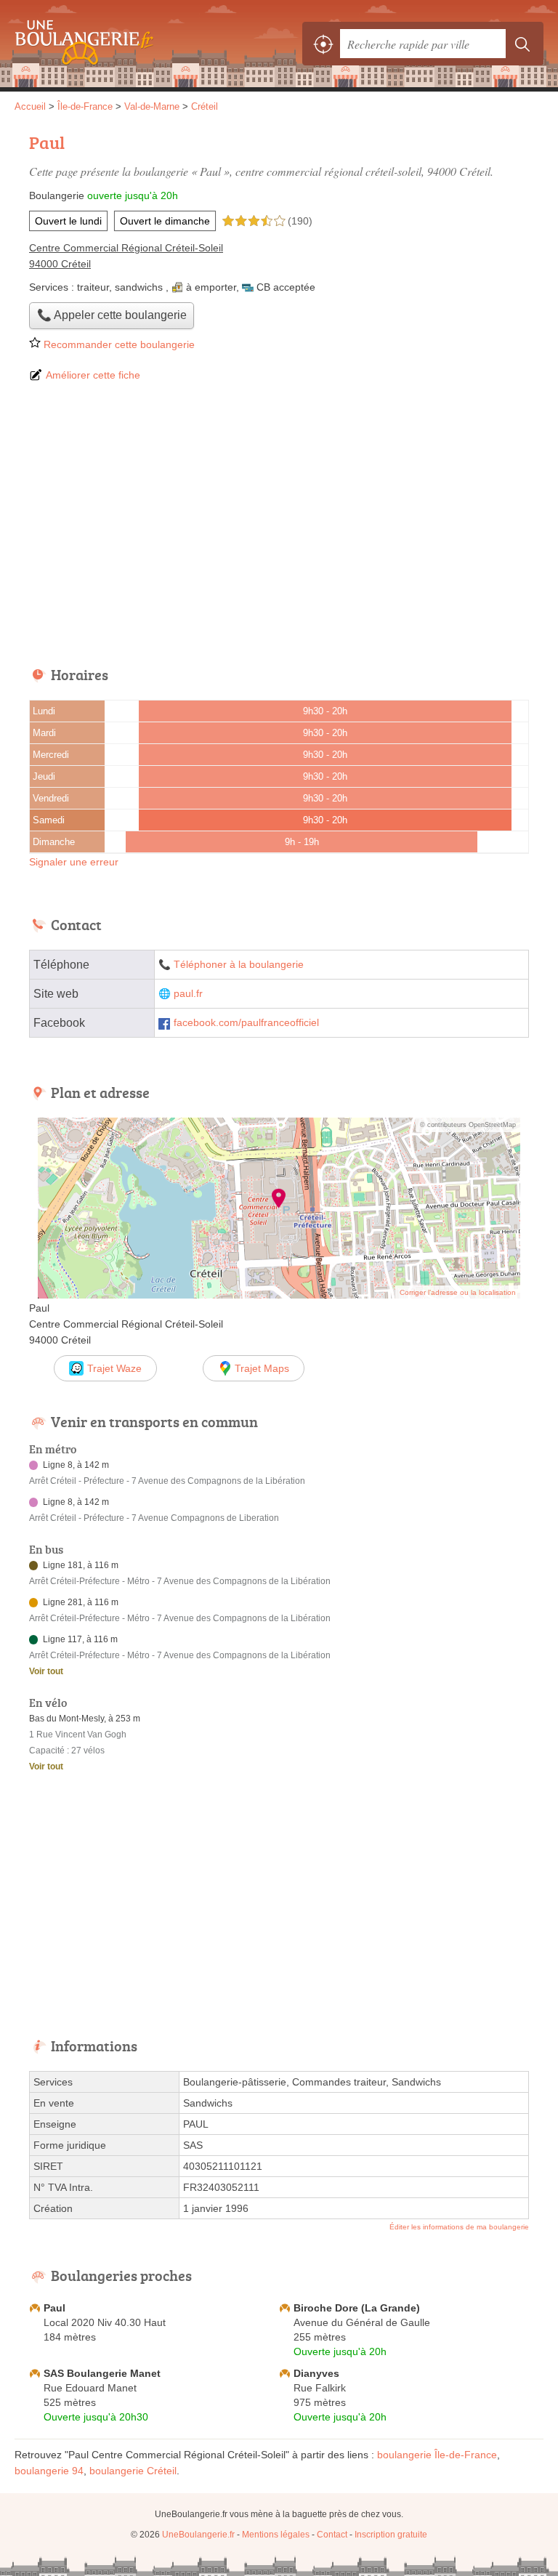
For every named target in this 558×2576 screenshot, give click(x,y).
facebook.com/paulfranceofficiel (246, 1023)
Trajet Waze (114, 1368)
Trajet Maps (262, 1368)
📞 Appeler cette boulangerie (112, 315)
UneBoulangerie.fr (80, 44)
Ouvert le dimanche (165, 221)
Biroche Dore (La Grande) (357, 2308)
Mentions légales (276, 2535)
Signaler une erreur (74, 862)
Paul (54, 2308)
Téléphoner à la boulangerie (239, 965)
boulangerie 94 (49, 2471)
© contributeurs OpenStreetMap (468, 1125)
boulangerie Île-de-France (437, 2455)
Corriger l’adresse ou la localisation (458, 1292)
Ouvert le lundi (68, 221)
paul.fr (188, 994)
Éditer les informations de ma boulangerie (459, 2227)
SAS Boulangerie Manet (102, 2373)
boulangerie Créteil (133, 2471)
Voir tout (46, 1671)
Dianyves (316, 2373)
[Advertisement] (279, 525)
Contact (332, 2535)
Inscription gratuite (391, 2535)
